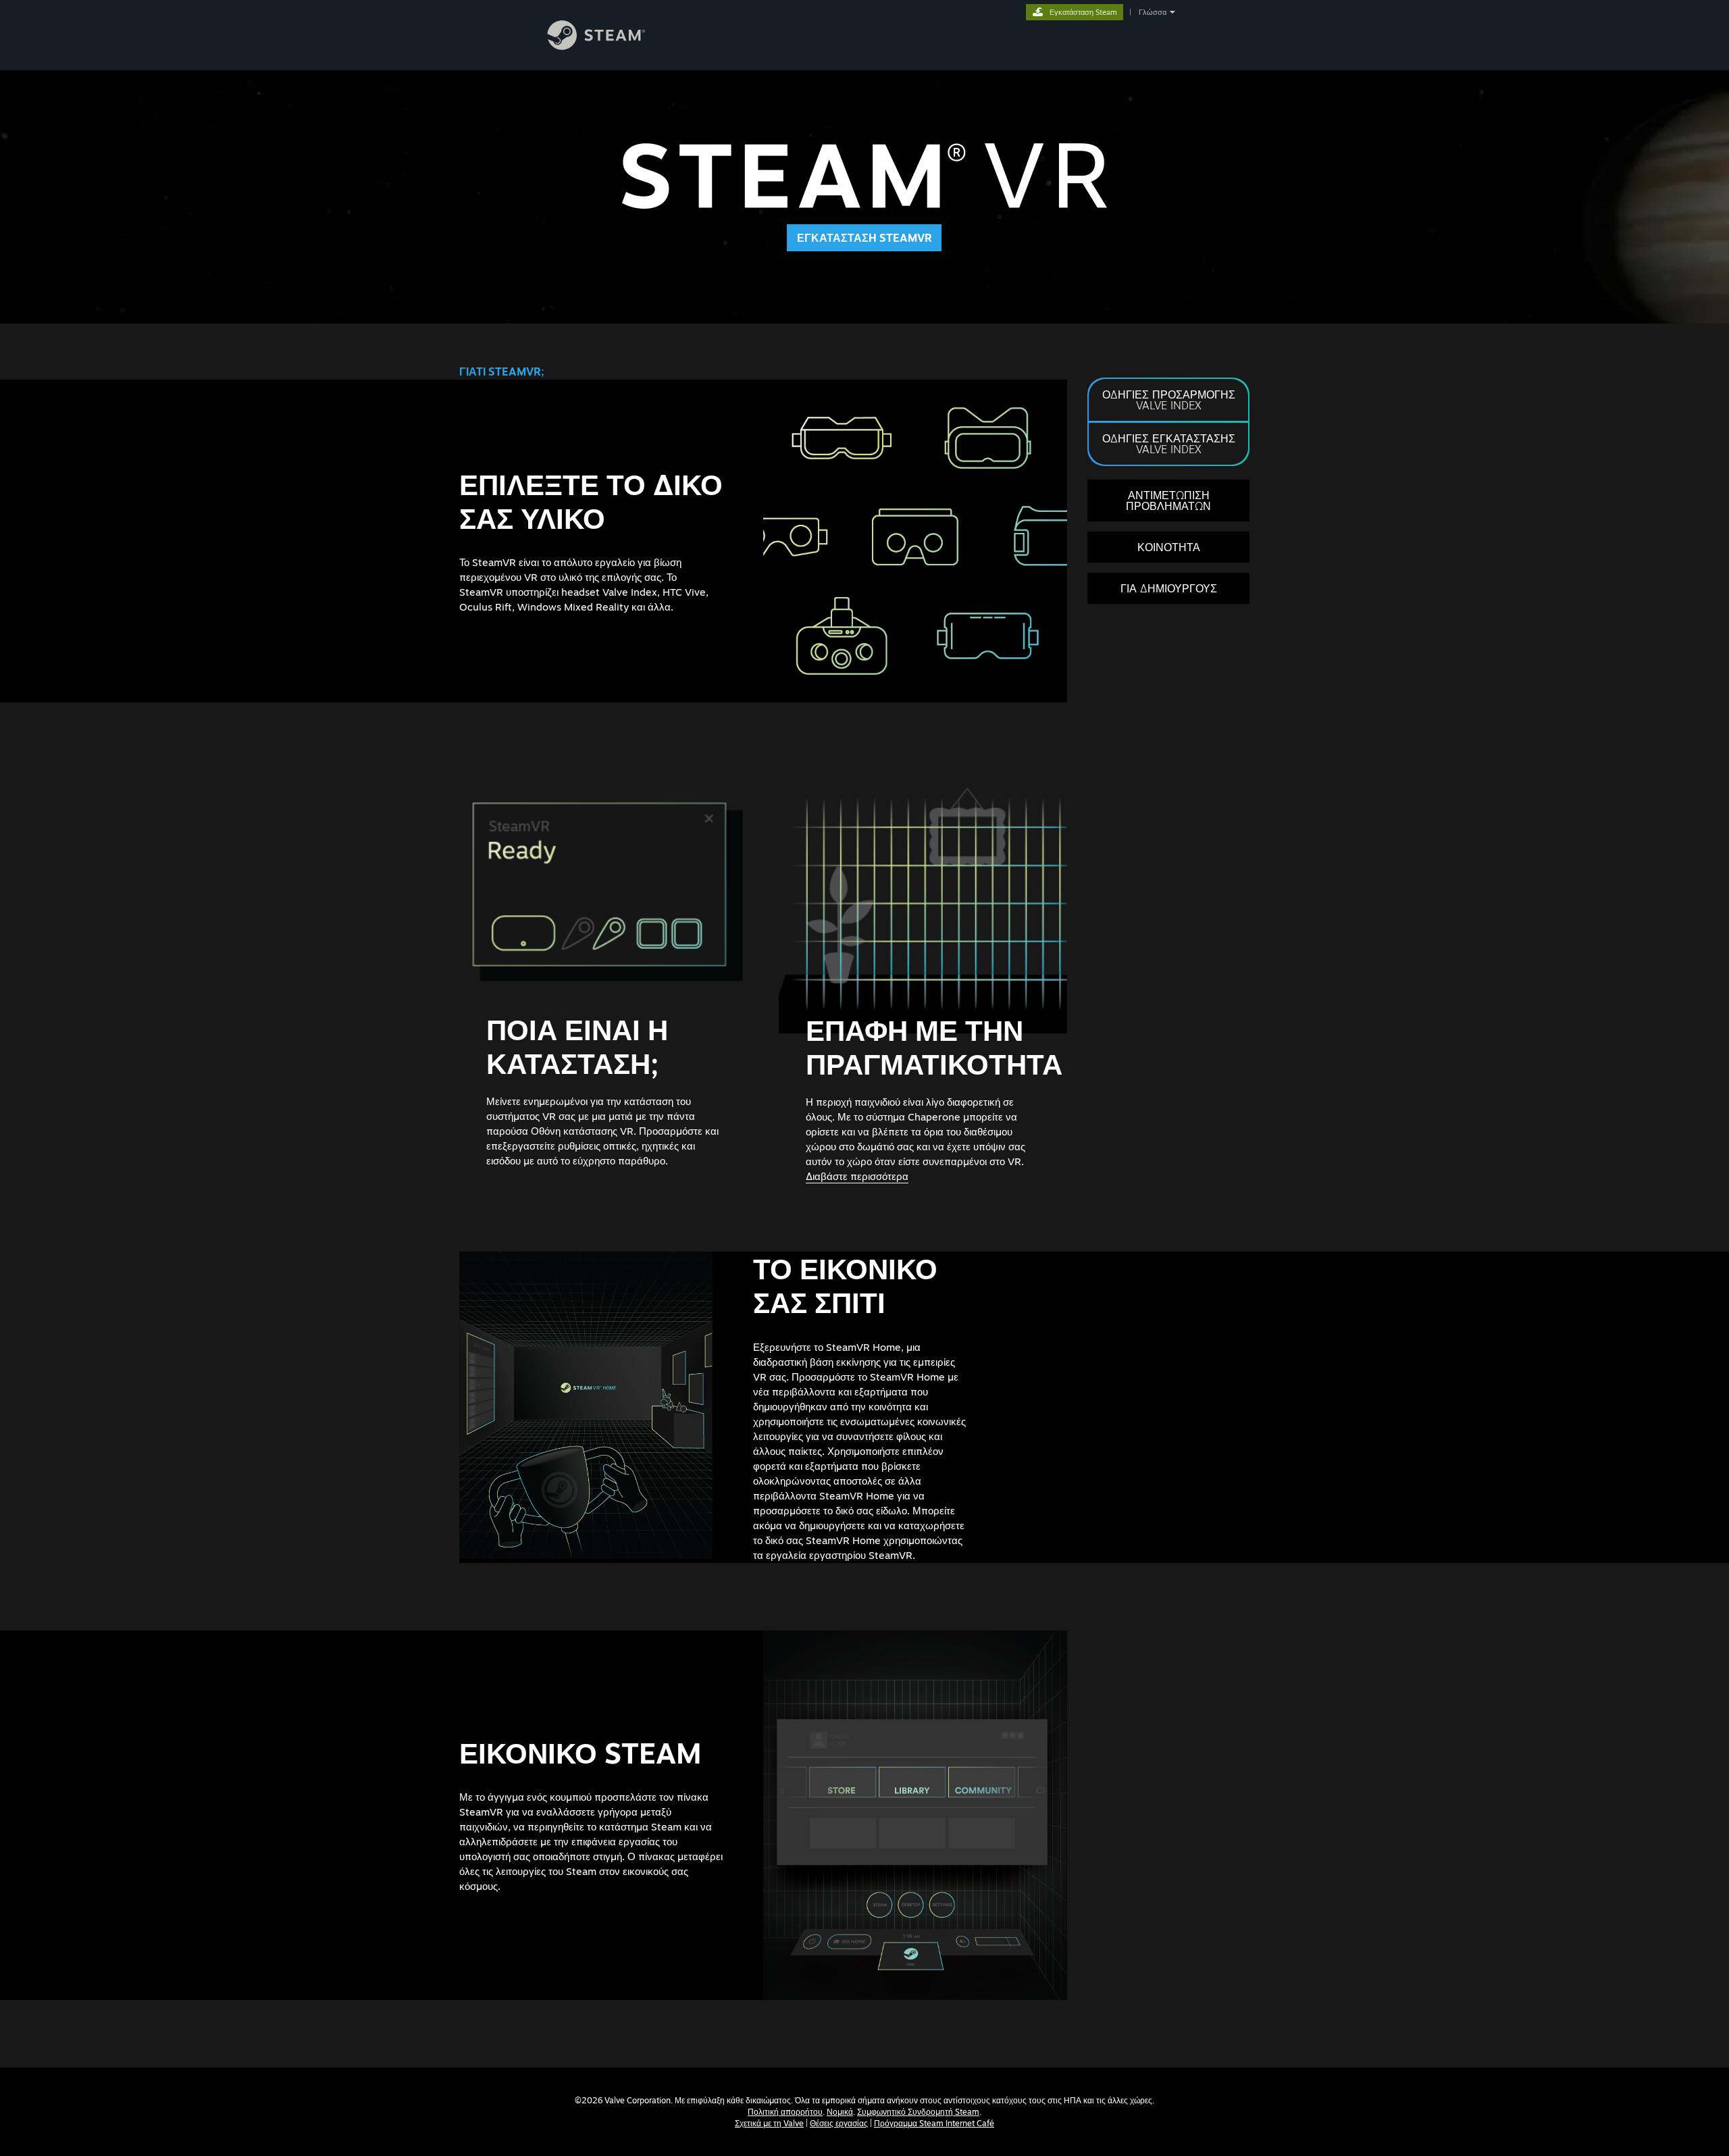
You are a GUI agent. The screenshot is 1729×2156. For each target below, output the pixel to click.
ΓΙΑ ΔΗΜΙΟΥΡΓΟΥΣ (1169, 588)
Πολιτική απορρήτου (785, 2112)
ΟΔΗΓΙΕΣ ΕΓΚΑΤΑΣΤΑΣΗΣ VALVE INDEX (1169, 444)
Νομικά (840, 2112)
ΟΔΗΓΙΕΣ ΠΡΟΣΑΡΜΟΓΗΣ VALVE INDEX (1169, 400)
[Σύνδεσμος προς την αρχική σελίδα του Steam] (607, 46)
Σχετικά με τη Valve (769, 2123)
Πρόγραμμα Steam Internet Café (934, 2123)
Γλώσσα (1153, 12)
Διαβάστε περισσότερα (857, 1176)
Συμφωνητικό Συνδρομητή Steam (918, 2112)
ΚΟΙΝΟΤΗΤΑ (1169, 547)
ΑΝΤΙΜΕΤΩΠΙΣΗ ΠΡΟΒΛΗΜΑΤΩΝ (1168, 500)
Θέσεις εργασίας (839, 2123)
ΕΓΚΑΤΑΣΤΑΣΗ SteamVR (864, 238)
